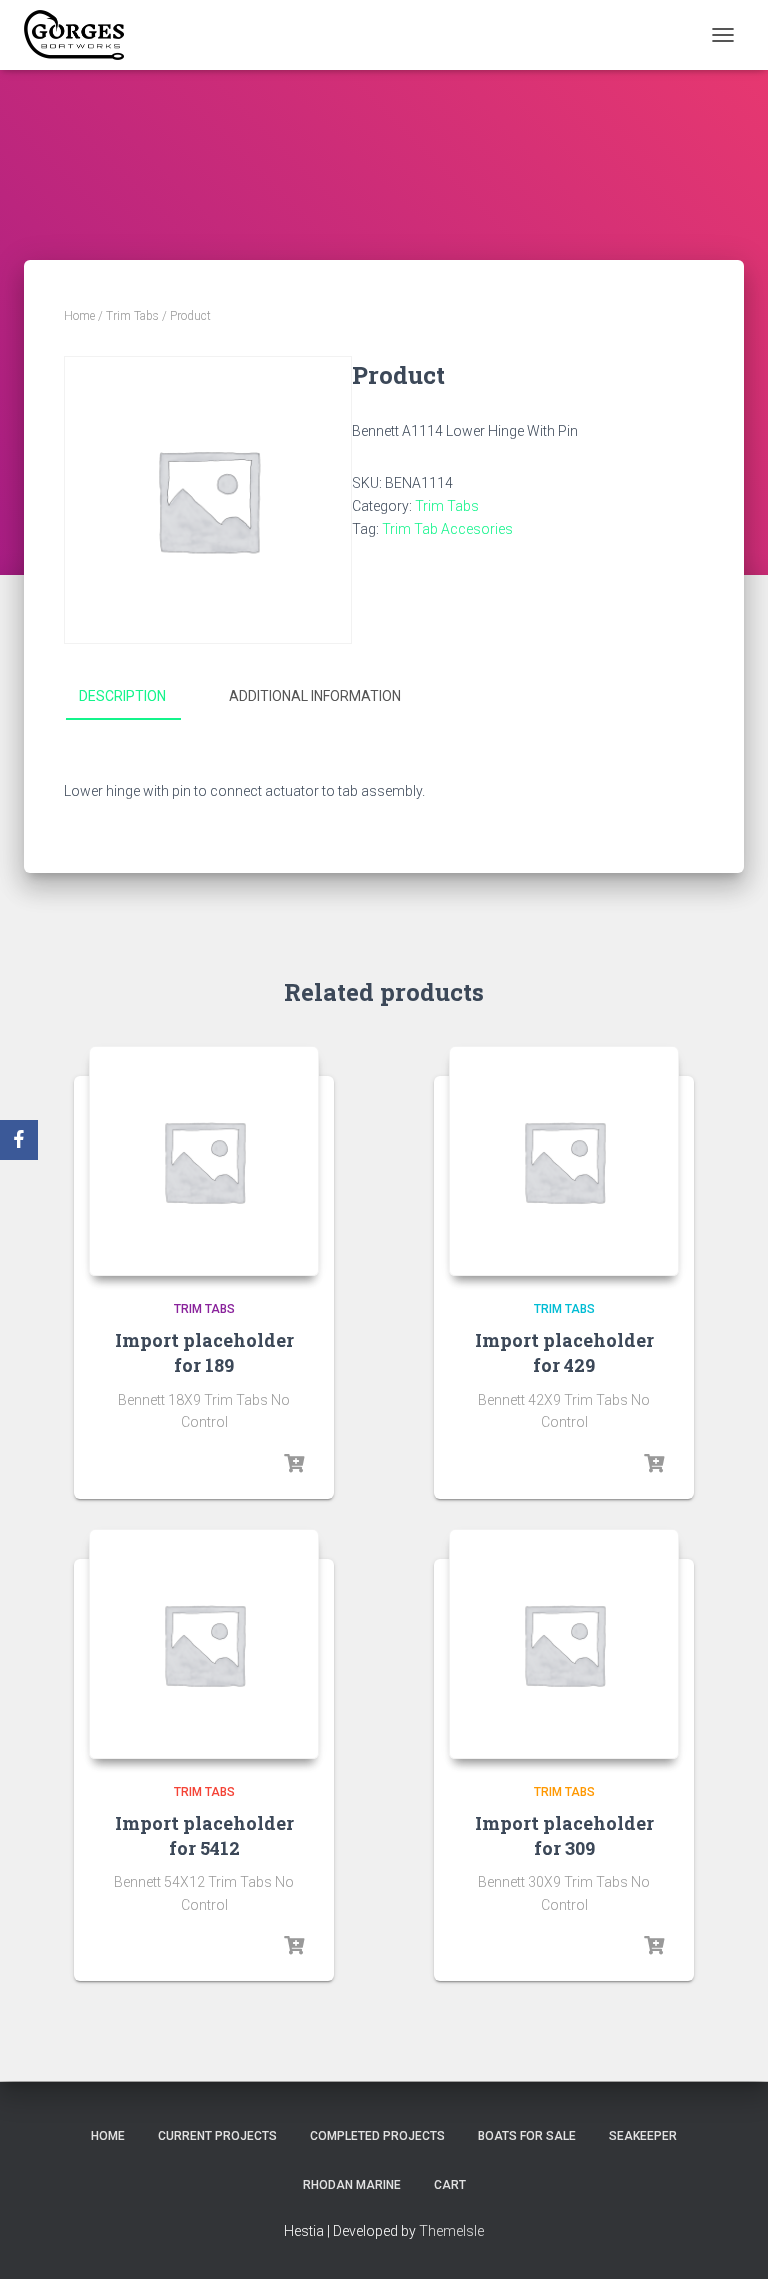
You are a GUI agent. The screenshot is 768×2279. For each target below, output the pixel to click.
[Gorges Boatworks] (81, 35)
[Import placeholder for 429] (564, 1161)
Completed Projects (377, 2136)
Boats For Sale (527, 2136)
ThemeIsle (451, 2231)
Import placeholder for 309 (564, 1835)
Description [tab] (122, 696)
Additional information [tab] (315, 696)
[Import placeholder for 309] (564, 1644)
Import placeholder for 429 (564, 1352)
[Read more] (294, 1464)
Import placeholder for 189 (204, 1352)
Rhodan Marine (352, 2185)
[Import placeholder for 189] (204, 1161)
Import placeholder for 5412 (204, 1835)
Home (79, 316)
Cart (450, 2185)
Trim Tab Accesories (447, 529)
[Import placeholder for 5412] (204, 1644)
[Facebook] (19, 1140)
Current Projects (217, 2136)
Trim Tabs (132, 316)
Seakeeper (643, 2136)
